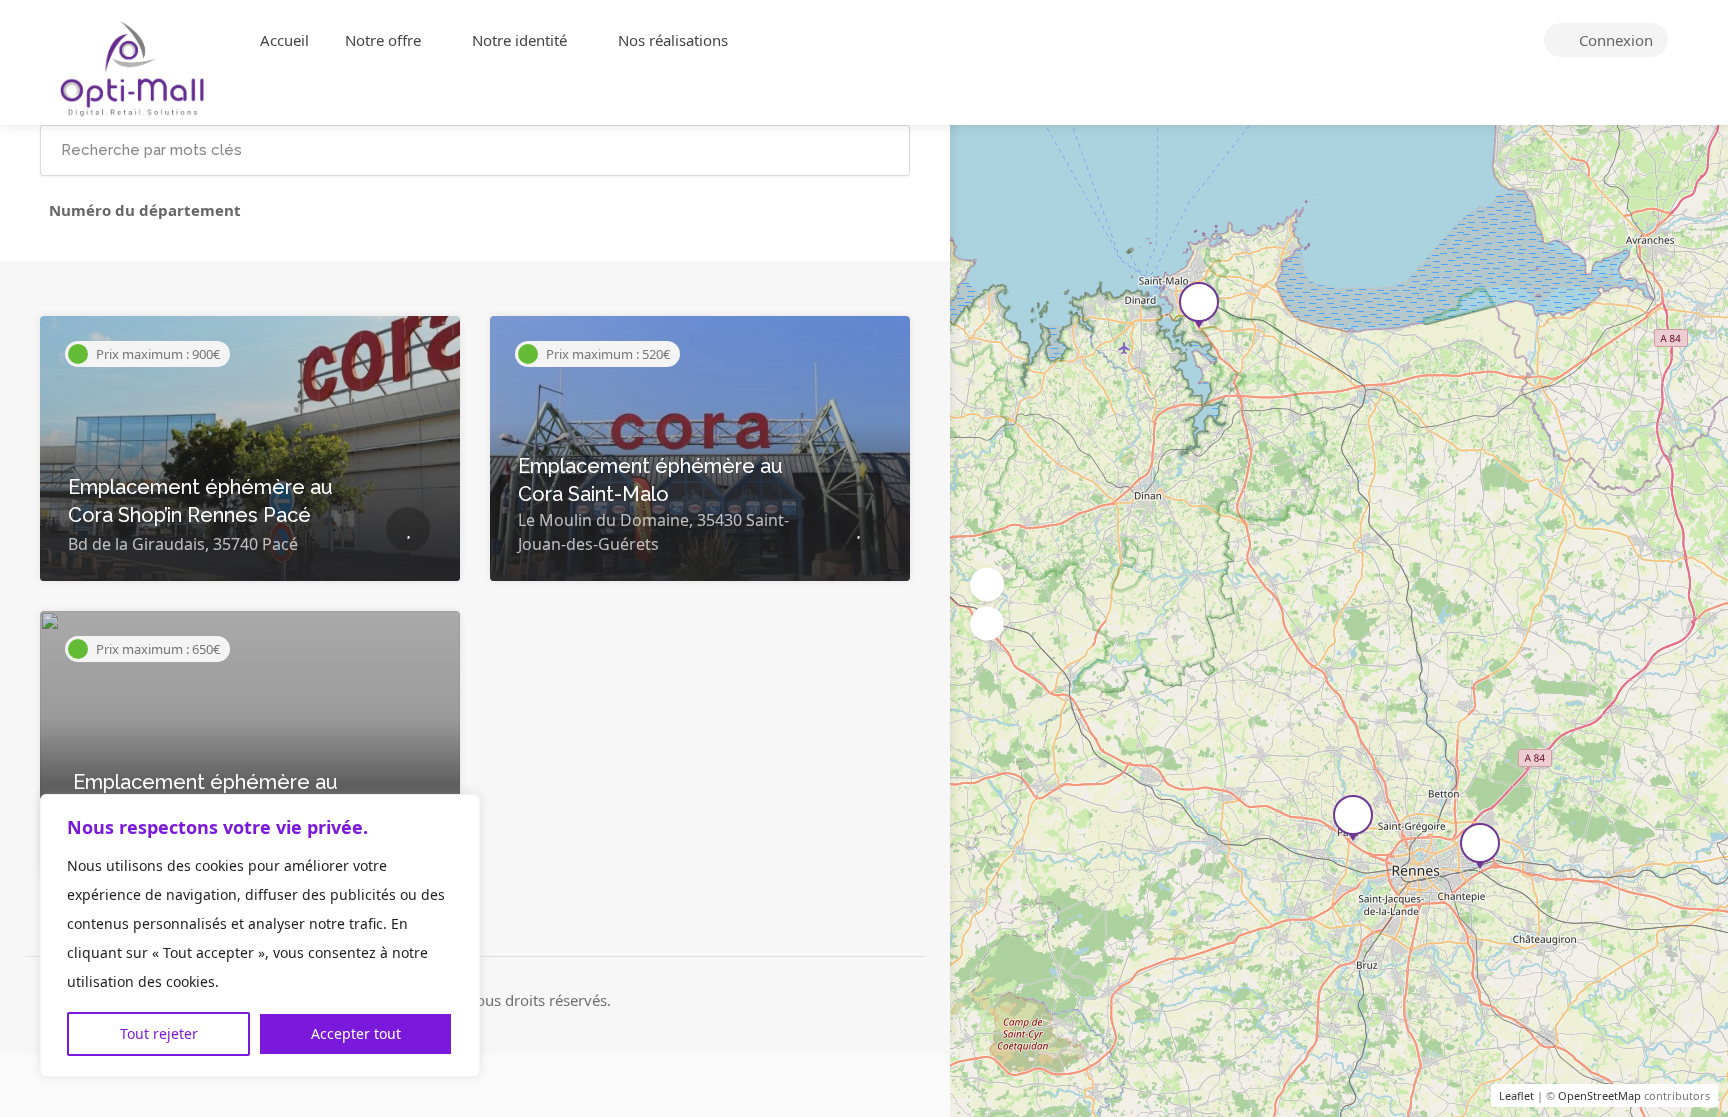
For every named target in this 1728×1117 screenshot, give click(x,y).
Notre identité (519, 40)
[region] (260, 935)
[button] (987, 584)
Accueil (284, 40)
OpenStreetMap (1599, 1095)
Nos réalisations (673, 40)
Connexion (1614, 40)
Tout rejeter (159, 1033)
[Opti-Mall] (133, 67)
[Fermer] (459, 811)
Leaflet (1516, 1095)
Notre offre (383, 40)
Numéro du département (145, 210)
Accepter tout (356, 1033)
